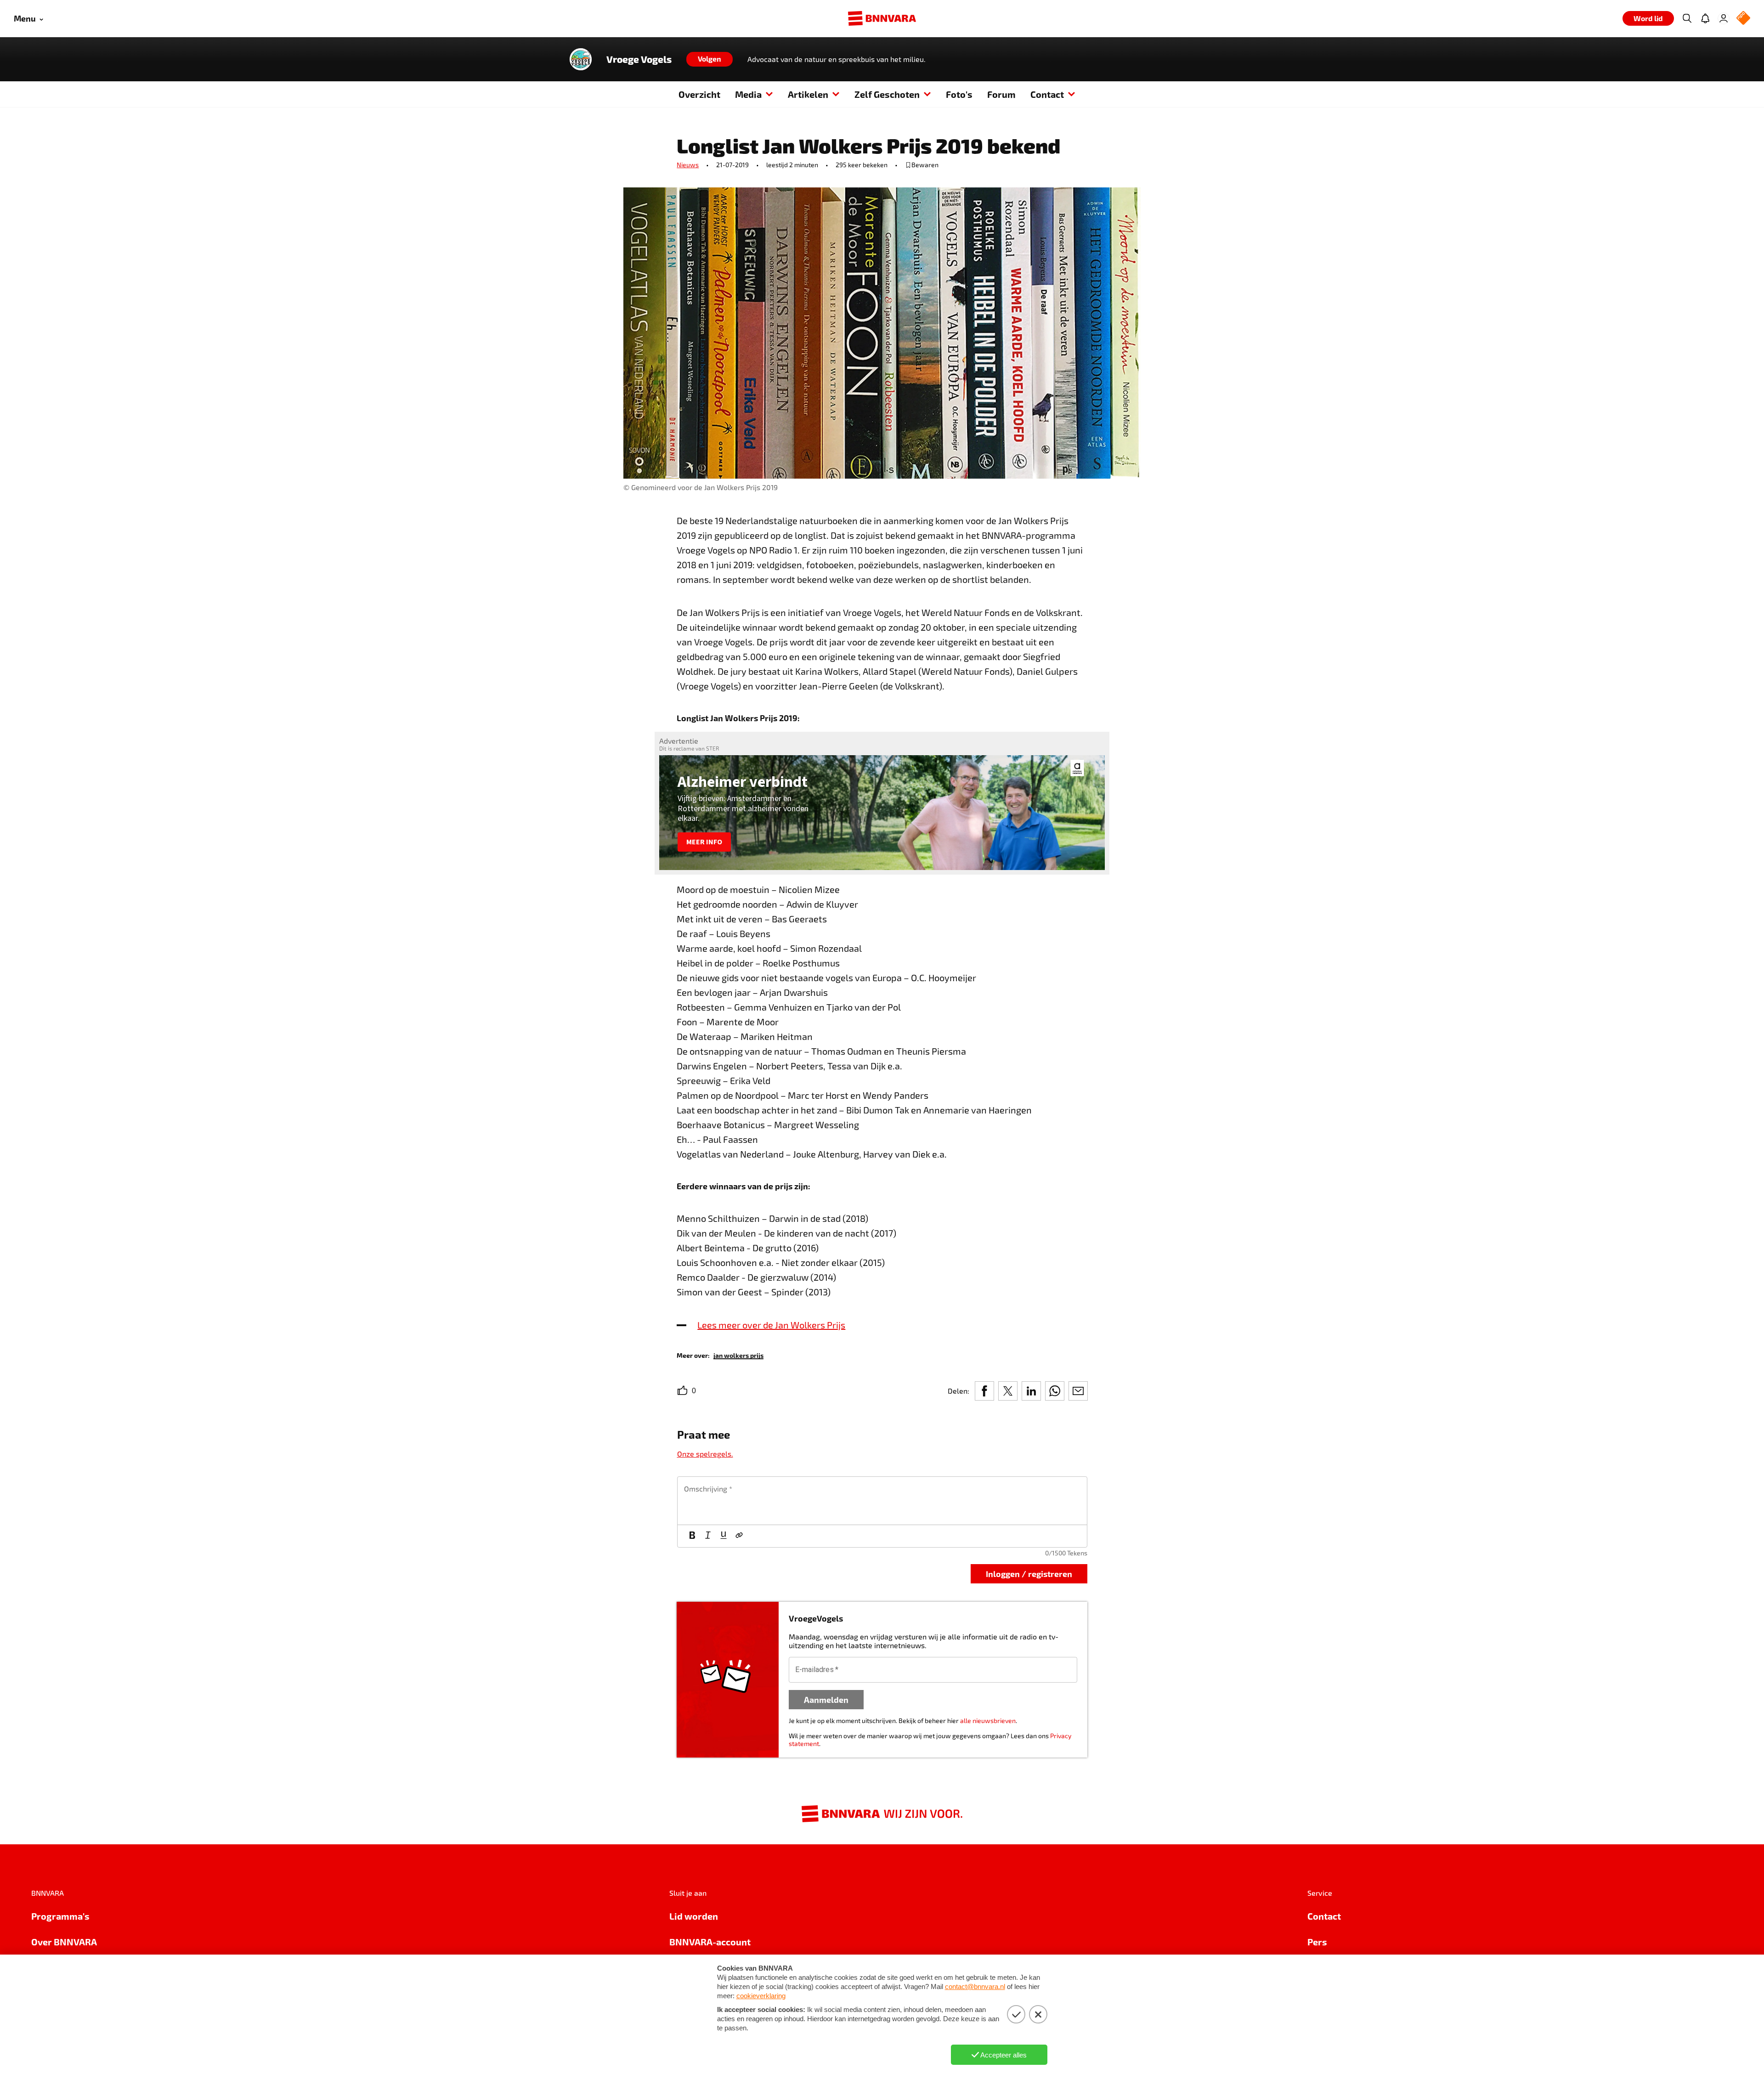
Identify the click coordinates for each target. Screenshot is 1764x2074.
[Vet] (692, 1536)
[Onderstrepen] (724, 1536)
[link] (738, 1355)
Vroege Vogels (639, 59)
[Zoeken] (1687, 18)
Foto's (959, 94)
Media (748, 94)
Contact (1047, 94)
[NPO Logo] (1743, 19)
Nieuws (688, 165)
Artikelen (808, 94)
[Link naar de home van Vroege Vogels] (581, 59)
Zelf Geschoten (887, 94)
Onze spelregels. (705, 1454)
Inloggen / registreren (1029, 1574)
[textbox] (882, 1501)
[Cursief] (708, 1536)
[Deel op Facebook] (984, 1391)
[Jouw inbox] (1705, 18)
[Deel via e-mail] (1078, 1391)
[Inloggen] (1724, 18)
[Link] (739, 1536)
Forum (1001, 94)
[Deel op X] (1008, 1391)
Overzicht (699, 94)
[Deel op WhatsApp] (1055, 1391)
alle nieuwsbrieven (988, 1721)
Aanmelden (826, 1699)
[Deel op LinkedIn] (1031, 1391)
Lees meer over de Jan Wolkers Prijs (771, 1325)
